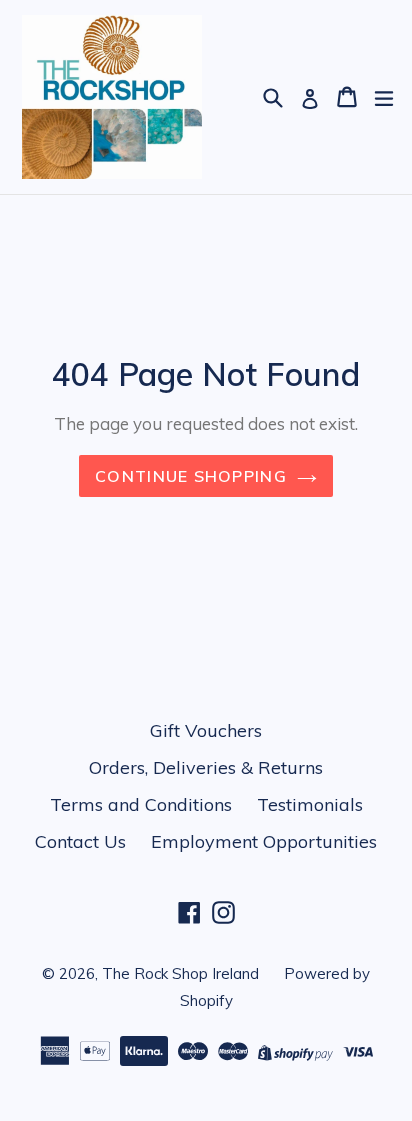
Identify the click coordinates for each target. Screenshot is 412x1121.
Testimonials (310, 804)
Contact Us (80, 841)
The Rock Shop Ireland (180, 973)
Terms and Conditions (141, 804)
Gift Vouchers (206, 730)
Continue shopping (191, 476)
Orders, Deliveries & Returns (206, 767)
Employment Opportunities (264, 841)
